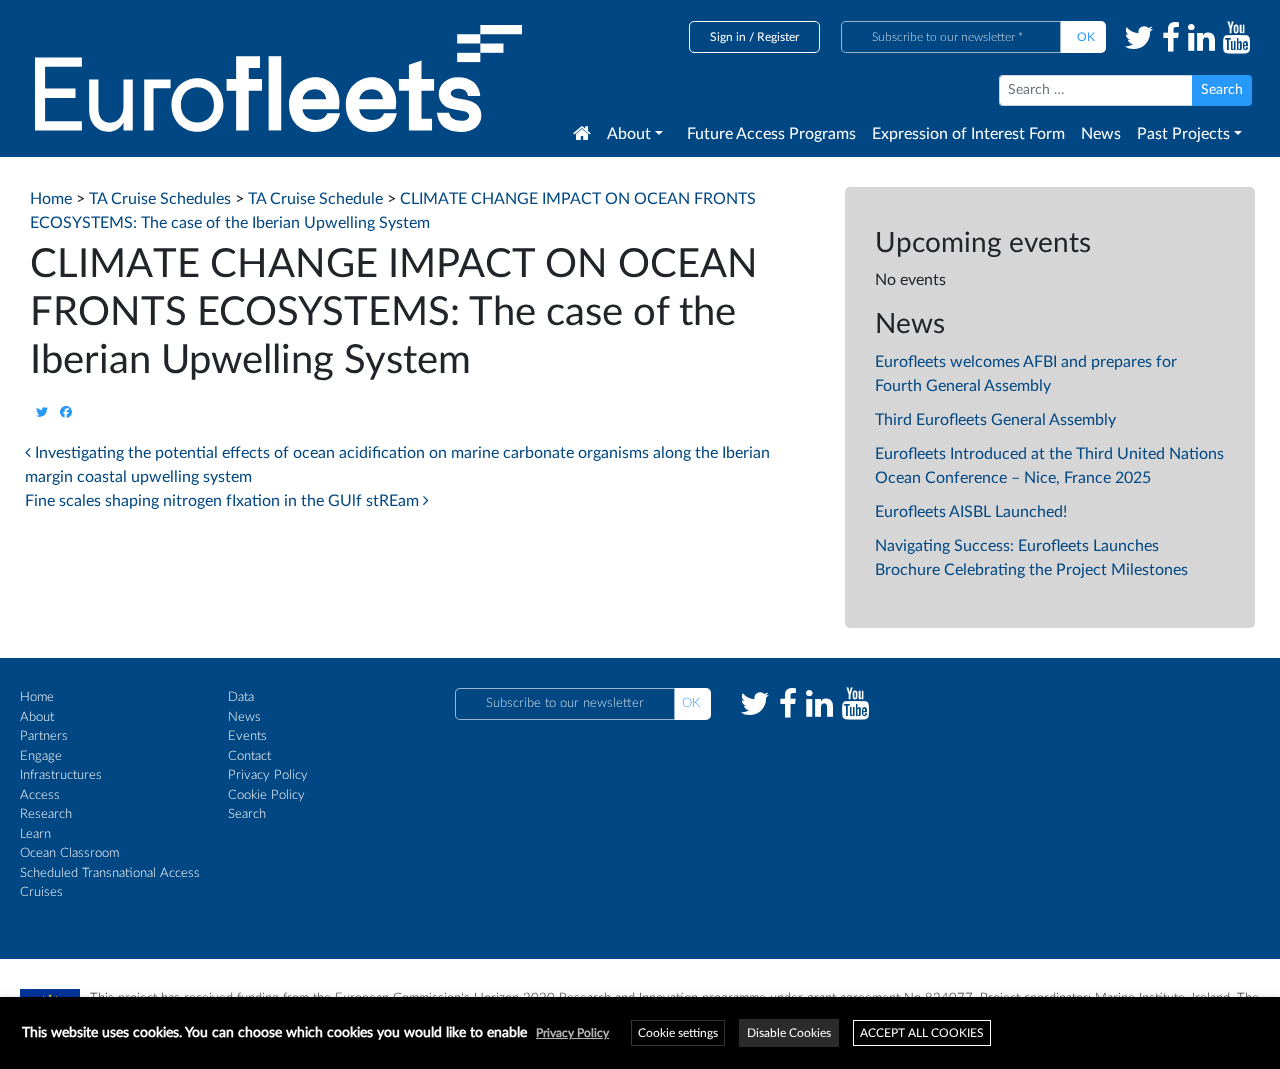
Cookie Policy (266, 795)
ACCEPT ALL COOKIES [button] (922, 1033)
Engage (41, 756)
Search (247, 814)
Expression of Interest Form (968, 134)
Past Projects (1183, 134)
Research (46, 814)
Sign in (728, 37)
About (629, 134)
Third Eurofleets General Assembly (995, 420)
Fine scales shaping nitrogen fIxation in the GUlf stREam (224, 501)
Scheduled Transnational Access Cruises (110, 883)
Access (40, 795)
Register (778, 37)
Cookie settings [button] (678, 1033)
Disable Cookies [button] (789, 1033)
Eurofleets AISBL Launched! (971, 512)
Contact (249, 756)
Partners (44, 736)
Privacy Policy (268, 775)
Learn (35, 834)
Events (247, 736)
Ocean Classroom (69, 853)
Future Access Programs (771, 134)
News (1101, 134)
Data (241, 697)
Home (37, 697)
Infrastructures (61, 775)
